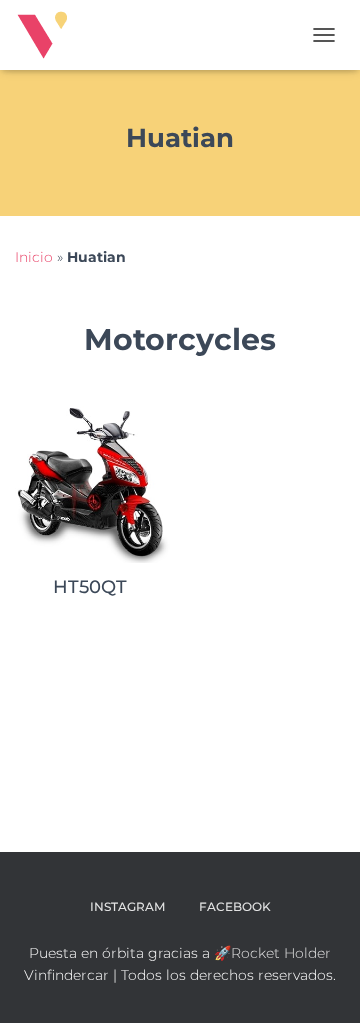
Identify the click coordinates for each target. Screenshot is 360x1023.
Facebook (235, 906)
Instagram (127, 906)
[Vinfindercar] (50, 35)
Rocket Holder (281, 953)
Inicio (34, 257)
